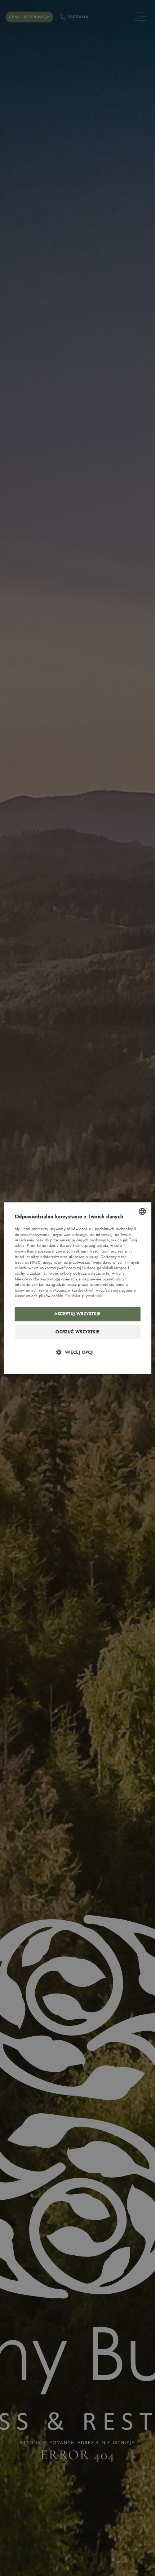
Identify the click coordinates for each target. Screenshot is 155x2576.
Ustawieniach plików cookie (39, 1296)
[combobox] (142, 1211)
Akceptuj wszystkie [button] (77, 1314)
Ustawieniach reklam (33, 1290)
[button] (78, 1352)
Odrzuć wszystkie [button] (77, 1332)
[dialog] (78, 1288)
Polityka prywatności (85, 1296)
